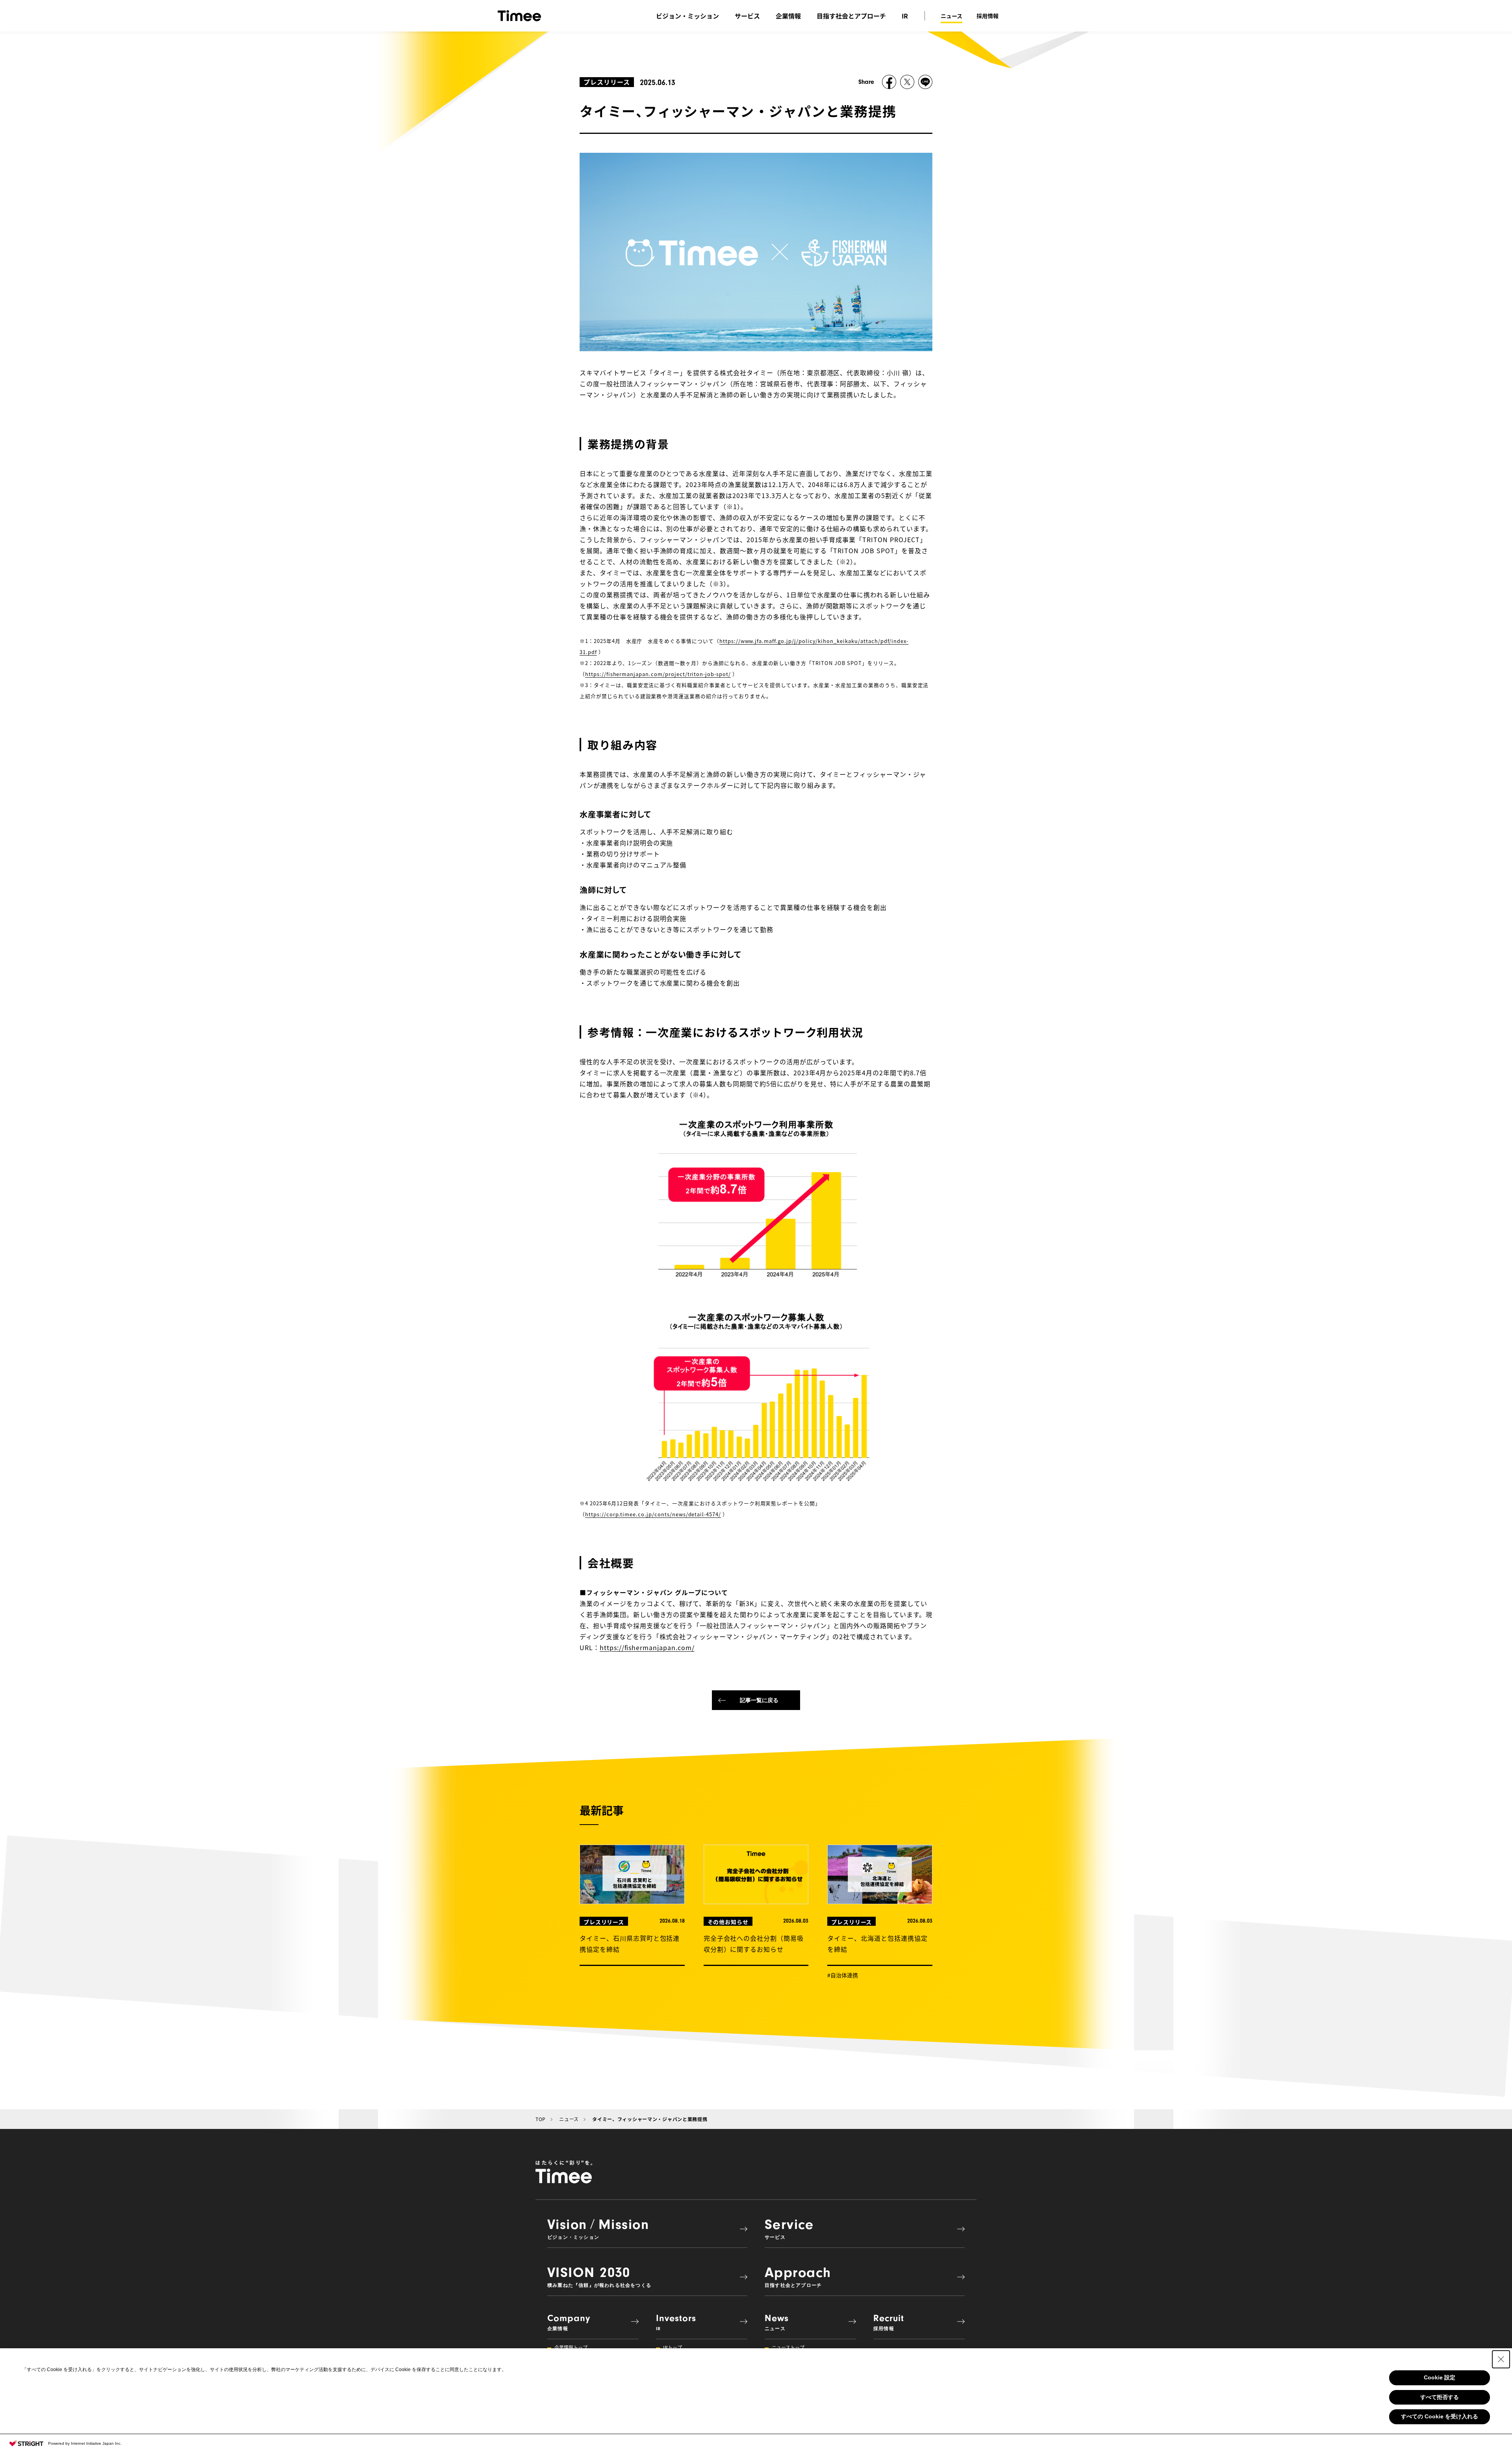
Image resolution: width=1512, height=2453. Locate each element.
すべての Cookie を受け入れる (1440, 2416)
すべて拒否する (1440, 2397)
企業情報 (788, 16)
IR (905, 16)
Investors (676, 2322)
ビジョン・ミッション (687, 16)
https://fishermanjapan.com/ (647, 1647)
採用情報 (988, 16)
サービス (747, 16)
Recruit (889, 2322)
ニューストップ (788, 2347)
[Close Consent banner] (1501, 2359)
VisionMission (598, 2228)
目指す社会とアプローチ (851, 16)
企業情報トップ (571, 2347)
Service (789, 2228)
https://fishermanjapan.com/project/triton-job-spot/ (658, 674)
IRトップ (673, 2347)
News (777, 2322)
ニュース (951, 16)
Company (569, 2322)
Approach (798, 2276)
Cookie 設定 (1440, 2377)
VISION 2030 (599, 2276)
